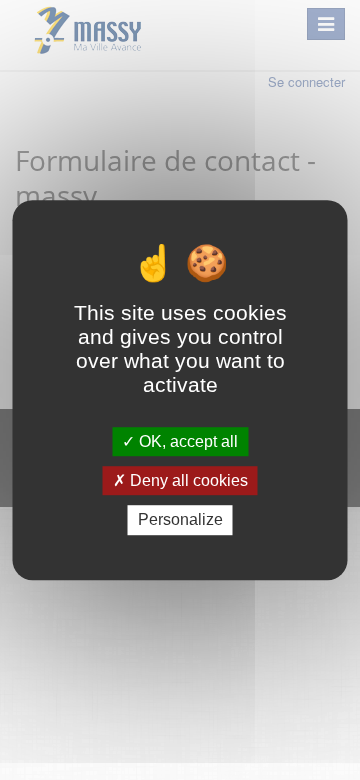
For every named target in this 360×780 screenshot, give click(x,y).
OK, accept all (186, 441)
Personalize (180, 520)
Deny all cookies (187, 480)
